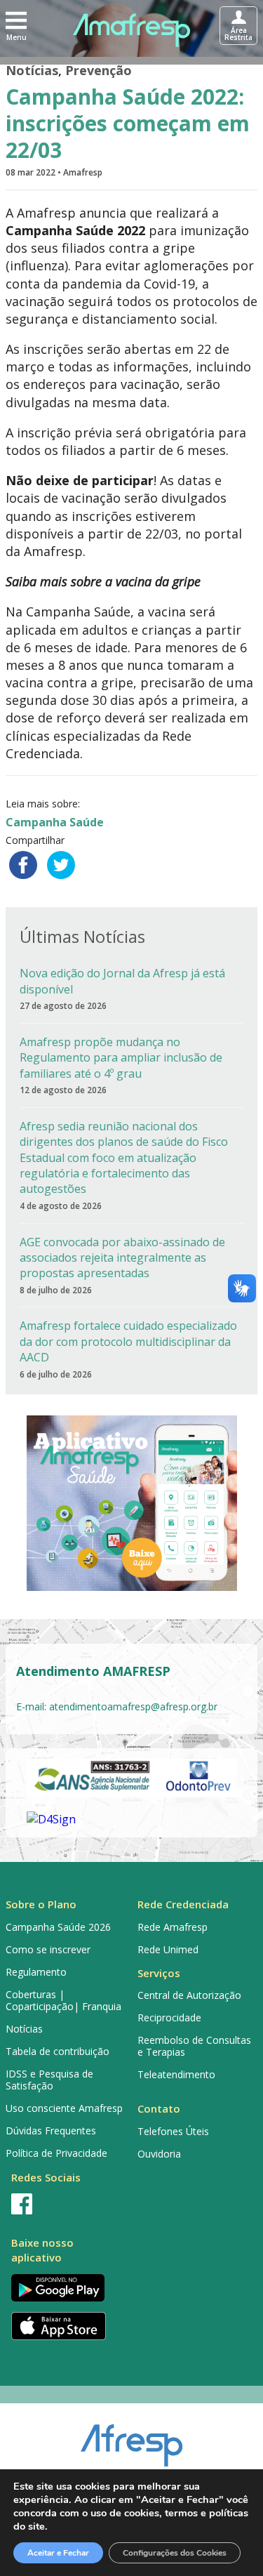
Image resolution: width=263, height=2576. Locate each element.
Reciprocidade (169, 2017)
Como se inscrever (48, 1949)
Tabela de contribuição (58, 2051)
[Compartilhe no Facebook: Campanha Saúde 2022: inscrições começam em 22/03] (23, 865)
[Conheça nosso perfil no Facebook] (66, 2204)
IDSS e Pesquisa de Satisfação (49, 2080)
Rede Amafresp (173, 1927)
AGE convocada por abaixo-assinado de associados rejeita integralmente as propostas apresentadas (122, 1258)
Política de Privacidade (56, 2153)
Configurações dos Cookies (175, 2553)
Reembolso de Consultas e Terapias (194, 2046)
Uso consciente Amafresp (64, 2108)
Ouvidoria (159, 2154)
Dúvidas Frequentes (51, 2131)
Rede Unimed (168, 1949)
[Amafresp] (132, 30)
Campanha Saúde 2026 (58, 1927)
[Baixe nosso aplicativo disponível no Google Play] (66, 2288)
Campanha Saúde (55, 822)
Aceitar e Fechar (58, 2553)
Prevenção (99, 70)
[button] (16, 25)
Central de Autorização (189, 1995)
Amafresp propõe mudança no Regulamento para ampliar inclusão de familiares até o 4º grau (121, 1058)
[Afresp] (131, 2438)
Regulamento (36, 1972)
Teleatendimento (176, 2074)
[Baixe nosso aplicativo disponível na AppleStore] (66, 2326)
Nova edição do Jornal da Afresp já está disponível (122, 981)
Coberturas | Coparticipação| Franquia (63, 2000)
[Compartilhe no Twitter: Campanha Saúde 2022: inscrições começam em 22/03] (61, 865)
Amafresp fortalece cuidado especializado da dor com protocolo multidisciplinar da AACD (128, 1341)
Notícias (32, 70)
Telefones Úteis (173, 2131)
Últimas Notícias (82, 936)
